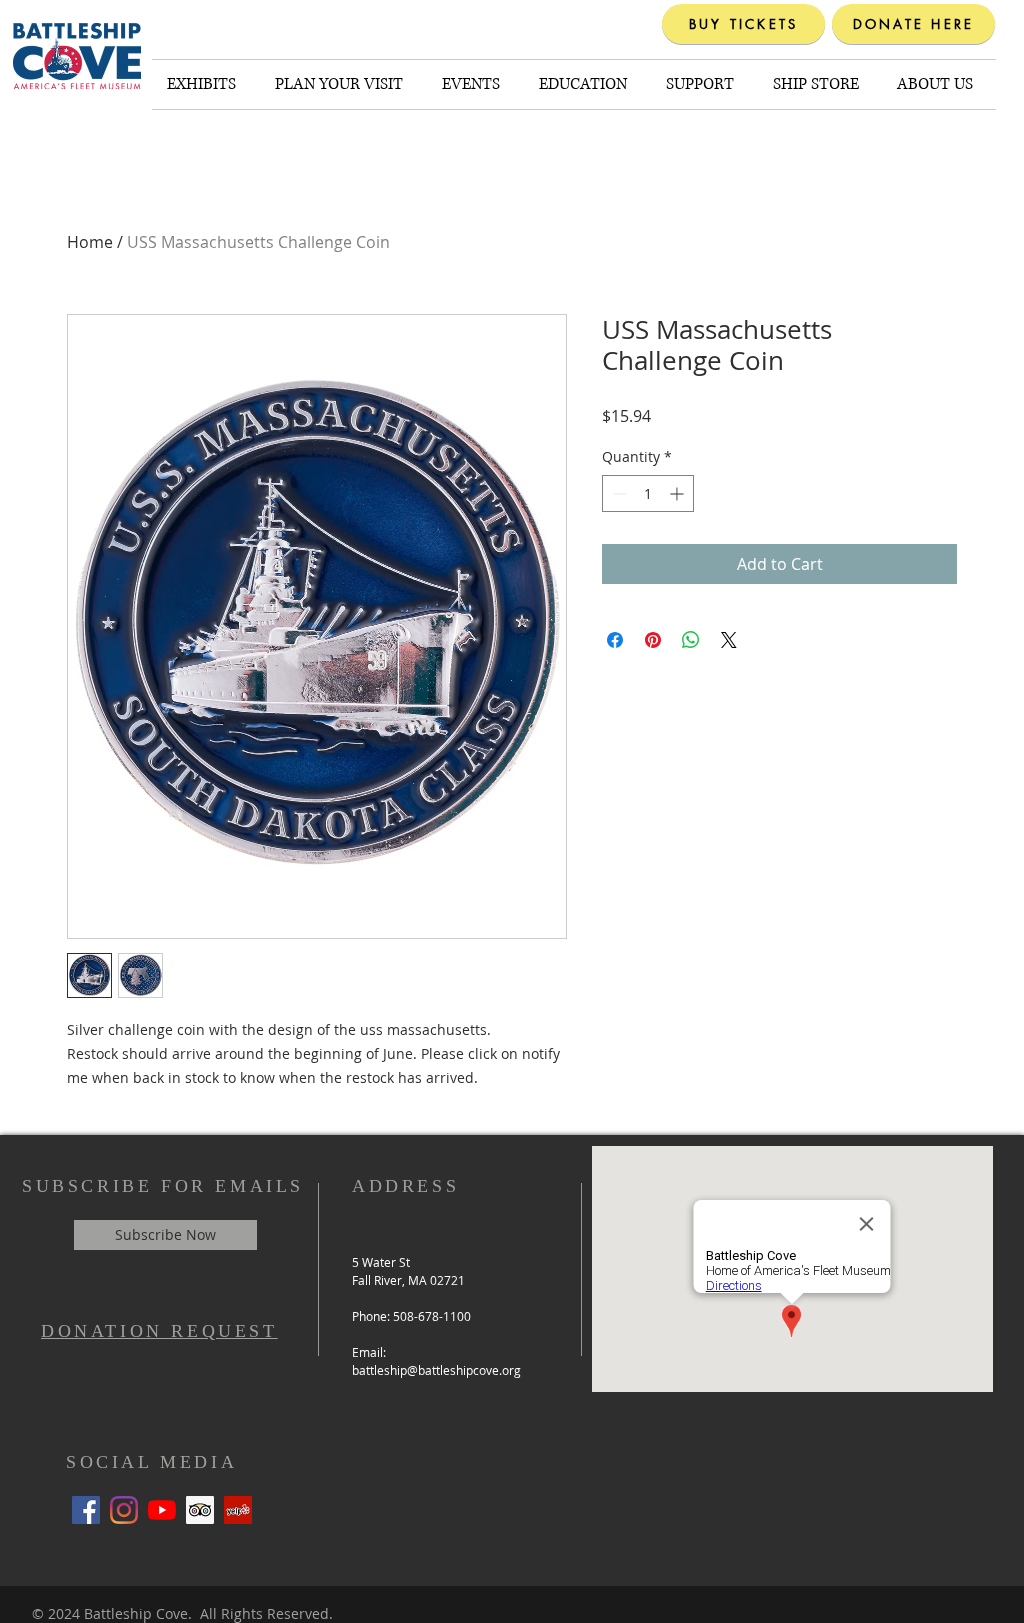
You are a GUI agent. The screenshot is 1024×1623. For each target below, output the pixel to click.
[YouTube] (162, 1510)
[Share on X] (729, 640)
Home (90, 242)
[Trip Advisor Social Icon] (200, 1510)
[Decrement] (617, 493)
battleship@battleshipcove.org (436, 1370)
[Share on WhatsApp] (691, 640)
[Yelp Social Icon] (238, 1510)
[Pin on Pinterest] (653, 640)
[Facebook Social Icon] (86, 1510)
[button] (206, 84)
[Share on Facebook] (615, 640)
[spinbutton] (648, 493)
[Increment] (678, 493)
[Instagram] (124, 1510)
